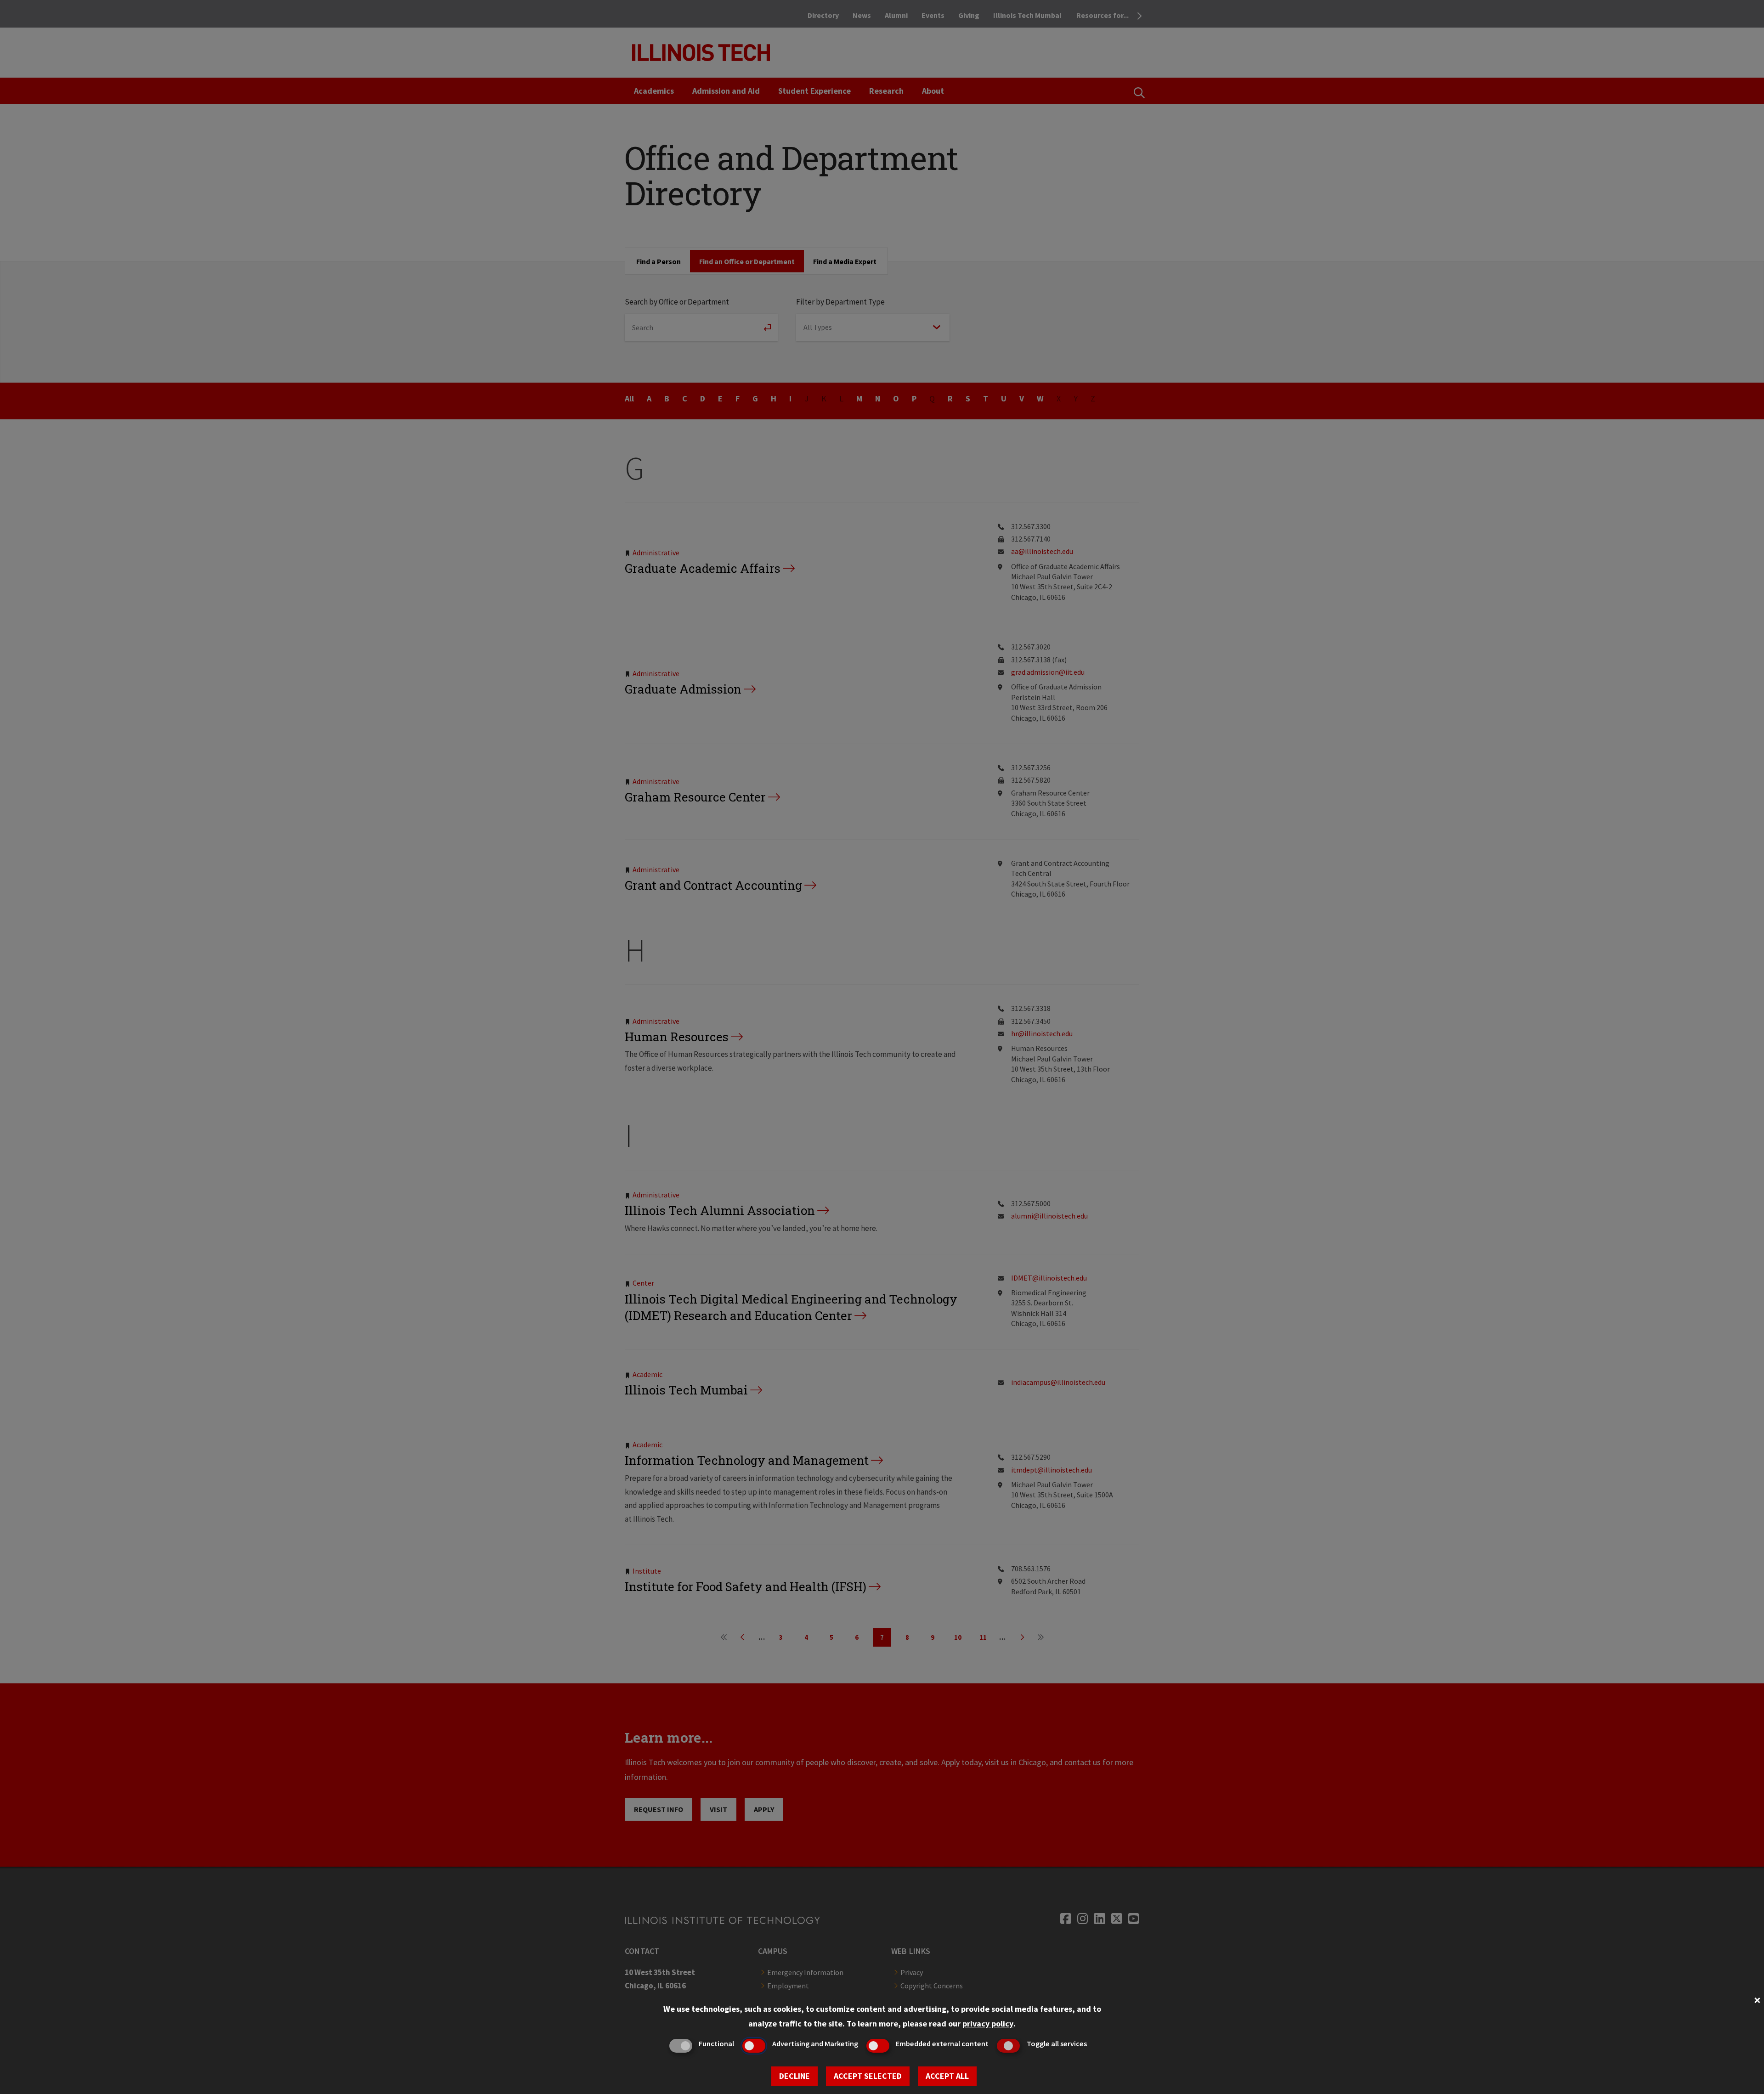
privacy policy (988, 2023)
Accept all (947, 2076)
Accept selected (868, 2076)
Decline (794, 2076)
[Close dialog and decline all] (1757, 1999)
